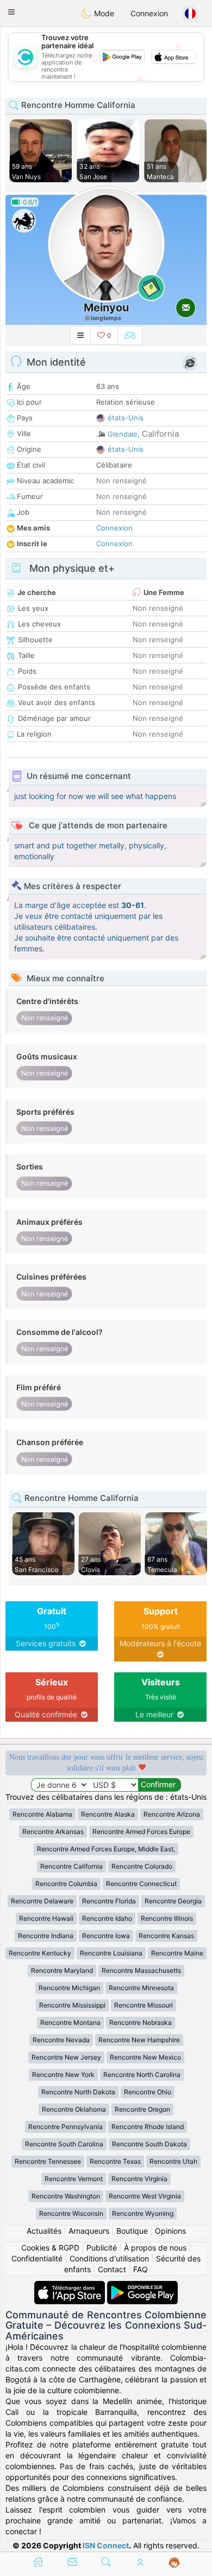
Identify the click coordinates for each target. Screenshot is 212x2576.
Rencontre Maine (177, 1953)
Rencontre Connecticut (141, 1884)
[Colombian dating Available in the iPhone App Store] (71, 2286)
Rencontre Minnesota (141, 1988)
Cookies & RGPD (50, 2248)
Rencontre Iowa (106, 1936)
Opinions (170, 2231)
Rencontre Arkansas (53, 1832)
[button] (11, 12)
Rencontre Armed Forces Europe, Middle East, (106, 1849)
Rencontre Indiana (46, 1936)
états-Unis (126, 418)
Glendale (123, 434)
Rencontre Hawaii (46, 1918)
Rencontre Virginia (139, 2179)
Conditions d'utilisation (109, 2258)
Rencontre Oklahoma (74, 2109)
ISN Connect (106, 2545)
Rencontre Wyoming (143, 2213)
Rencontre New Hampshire (139, 2040)
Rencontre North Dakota (78, 2092)
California (160, 434)
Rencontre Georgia (173, 1901)
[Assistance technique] (174, 2563)
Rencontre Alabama (42, 1814)
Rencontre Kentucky (40, 1953)
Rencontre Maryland (62, 1970)
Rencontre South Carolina (64, 2144)
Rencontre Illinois (167, 1918)
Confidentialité (37, 2258)
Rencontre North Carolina (142, 2075)
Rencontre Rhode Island (148, 2127)
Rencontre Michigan (69, 1988)
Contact (112, 2269)
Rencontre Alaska (108, 1814)
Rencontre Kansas (166, 1936)
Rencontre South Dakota (149, 2144)
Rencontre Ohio (148, 2092)
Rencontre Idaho (107, 1918)
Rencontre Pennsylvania (66, 2127)
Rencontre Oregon (142, 2109)
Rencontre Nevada (61, 2040)
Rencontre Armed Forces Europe (141, 1832)
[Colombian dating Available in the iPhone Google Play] (142, 2286)
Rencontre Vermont (74, 2179)
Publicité (102, 2248)
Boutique (132, 2231)
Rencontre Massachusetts (141, 1970)
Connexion (149, 13)
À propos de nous (155, 2248)
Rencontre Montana (70, 2022)
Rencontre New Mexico (145, 2057)
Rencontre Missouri (144, 2005)
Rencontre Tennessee (48, 2161)
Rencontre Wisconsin (71, 2213)
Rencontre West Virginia (145, 2196)
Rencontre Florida (109, 1901)
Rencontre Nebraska (141, 2022)
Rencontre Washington (66, 2196)
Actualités (44, 2231)
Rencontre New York (63, 2075)
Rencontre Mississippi (72, 2005)
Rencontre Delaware (42, 1901)
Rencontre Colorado (142, 1866)
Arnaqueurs (89, 2231)
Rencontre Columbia (66, 1884)
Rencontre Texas (115, 2161)
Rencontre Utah (173, 2161)
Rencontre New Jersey (66, 2057)
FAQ (141, 2269)
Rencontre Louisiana (111, 1953)
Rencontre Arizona (172, 1814)
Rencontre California (71, 1866)
